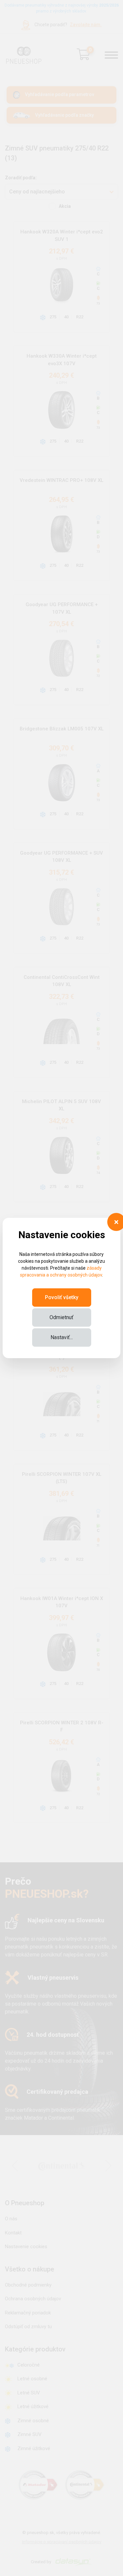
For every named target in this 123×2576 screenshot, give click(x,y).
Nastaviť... (62, 1337)
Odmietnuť (61, 1317)
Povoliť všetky (62, 1297)
